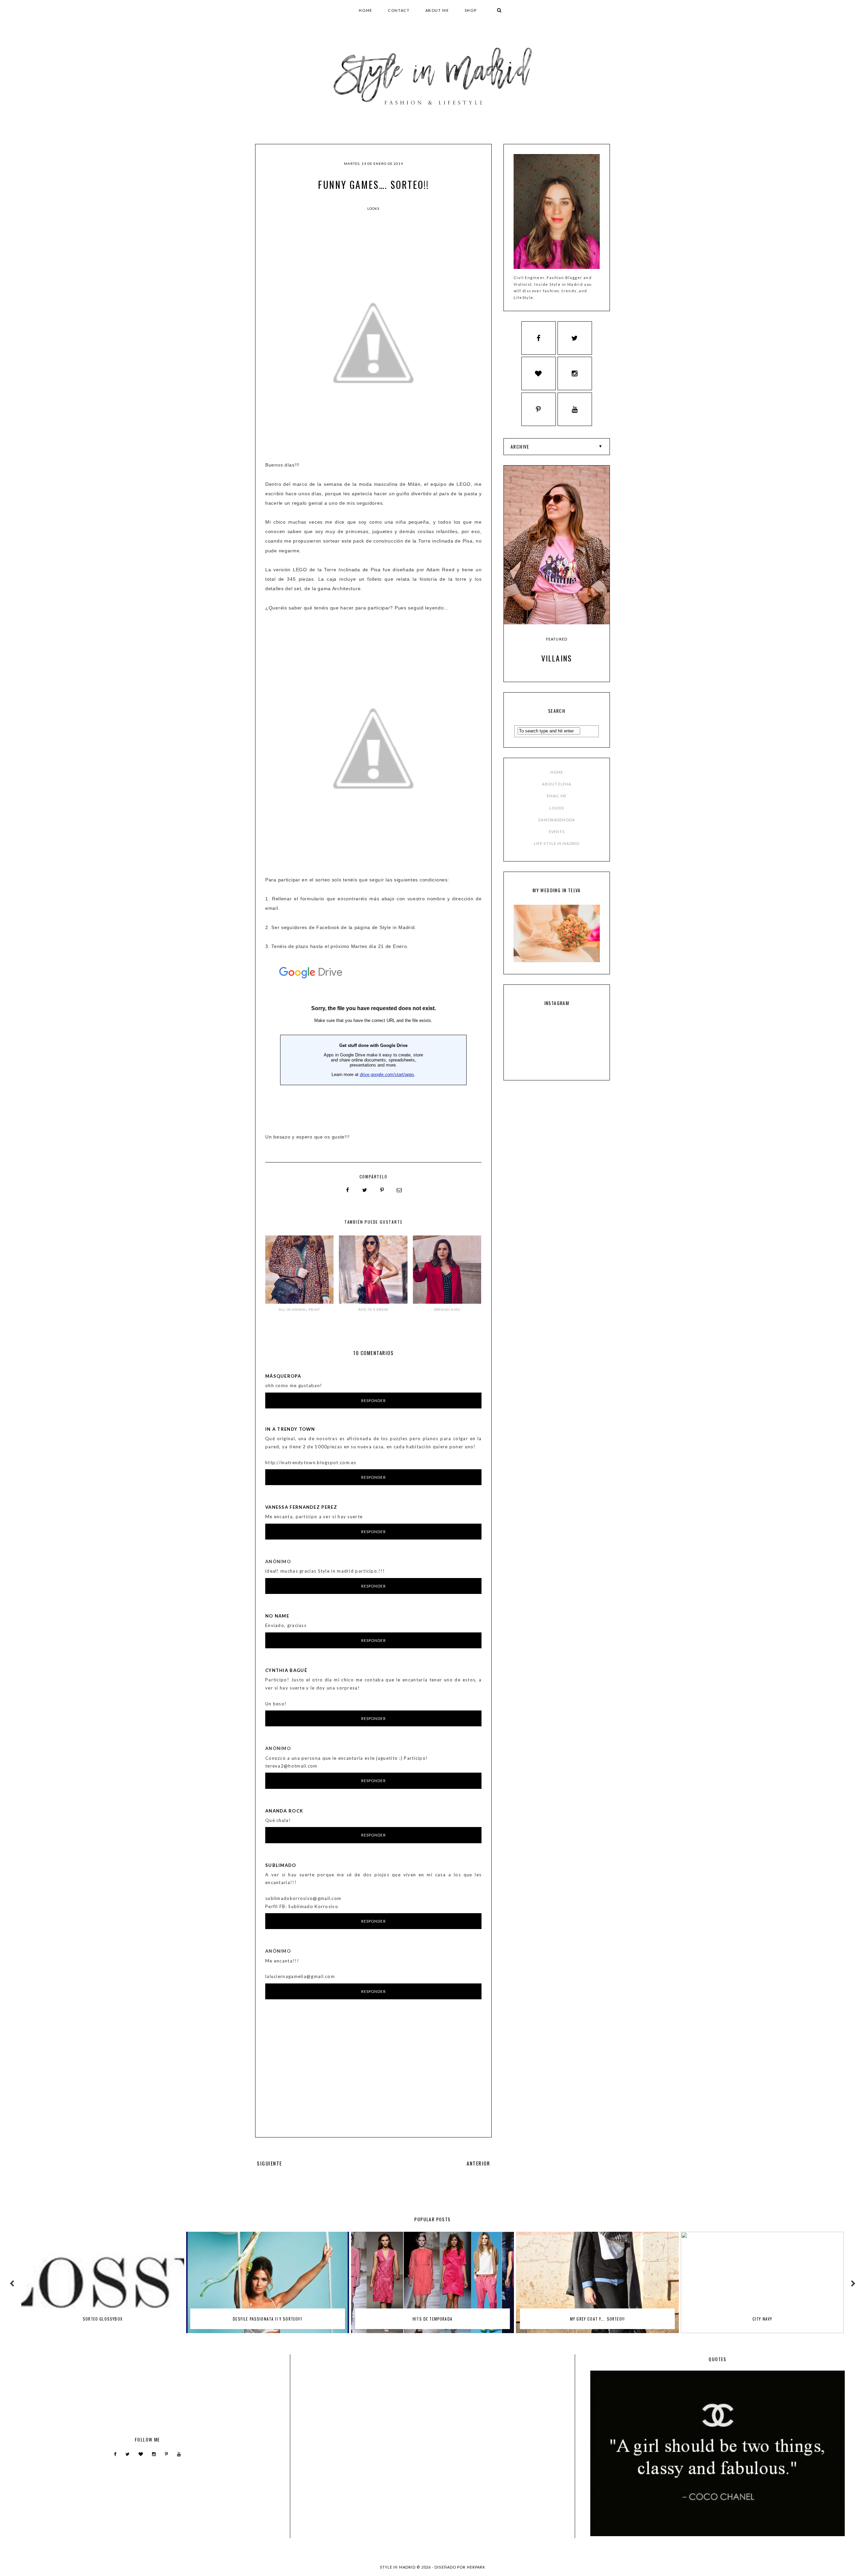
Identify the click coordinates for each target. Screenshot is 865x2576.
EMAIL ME (557, 796)
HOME (366, 10)
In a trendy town (290, 1429)
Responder (374, 1400)
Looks (373, 208)
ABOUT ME (437, 10)
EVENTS (557, 832)
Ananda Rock (284, 1811)
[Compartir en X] (365, 1190)
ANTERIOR (478, 2163)
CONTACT (399, 10)
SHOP (471, 10)
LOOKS (557, 808)
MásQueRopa (283, 1376)
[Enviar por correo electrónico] (399, 1190)
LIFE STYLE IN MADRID (557, 843)
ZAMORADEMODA (557, 820)
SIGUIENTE (269, 2163)
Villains (557, 658)
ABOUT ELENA (557, 784)
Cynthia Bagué (286, 1670)
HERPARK (476, 2567)
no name (277, 1616)
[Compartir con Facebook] (348, 1190)
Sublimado (281, 1865)
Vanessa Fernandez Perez (301, 1507)
